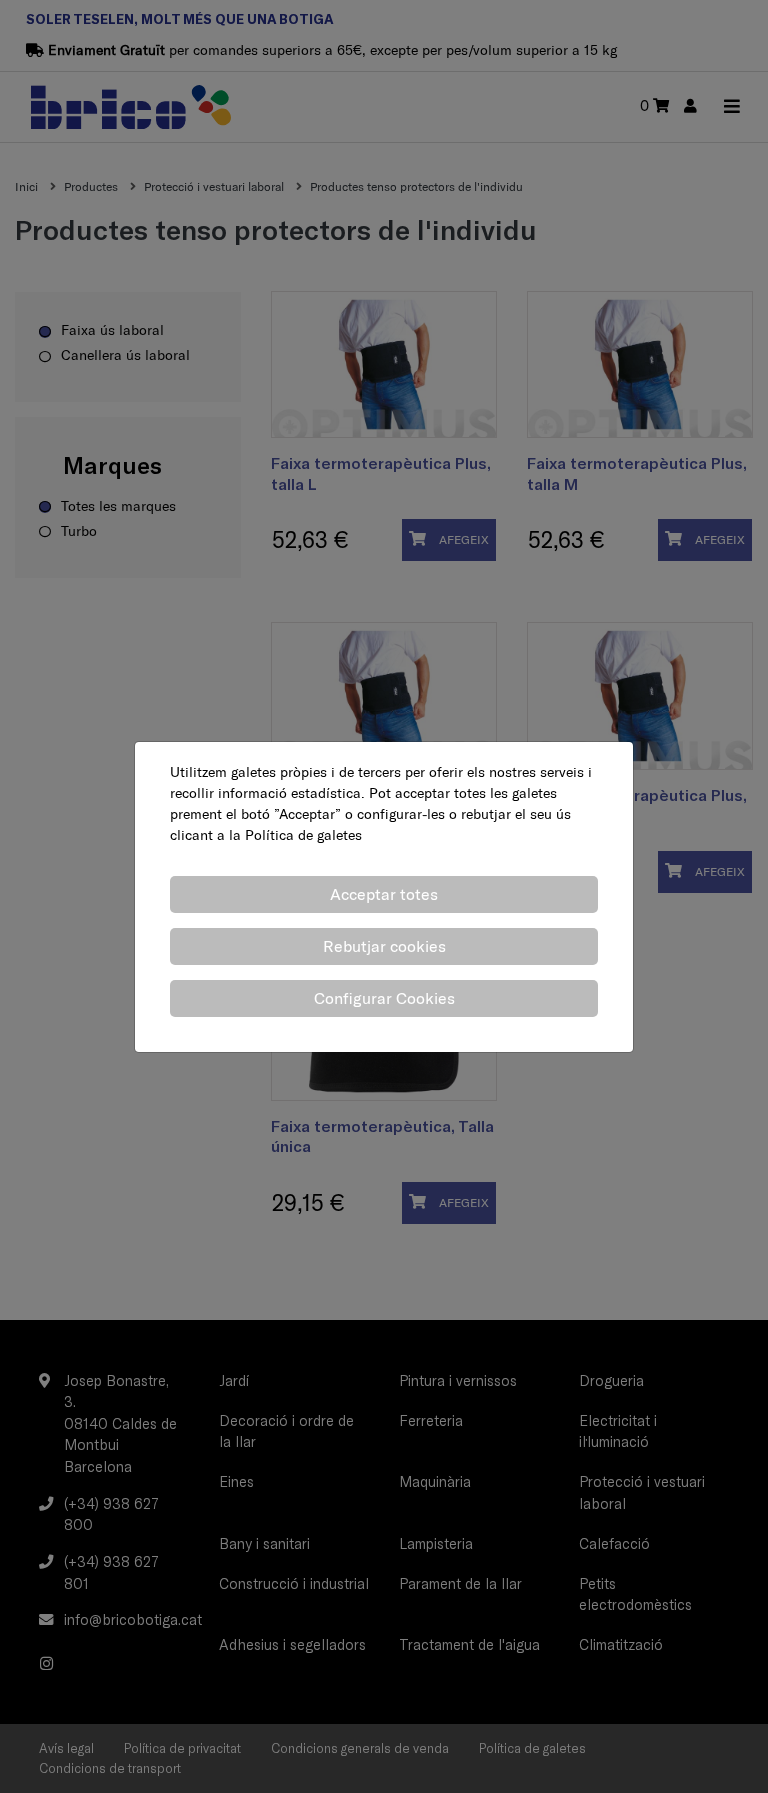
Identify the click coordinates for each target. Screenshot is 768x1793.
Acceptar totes (384, 894)
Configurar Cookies (384, 998)
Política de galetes (303, 835)
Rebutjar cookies (384, 946)
